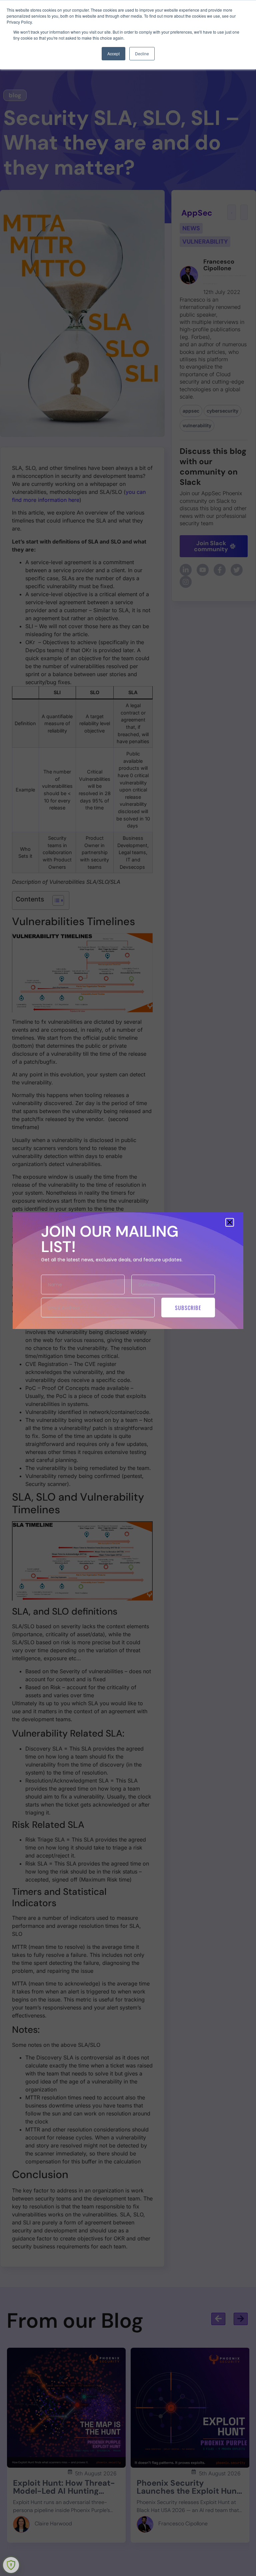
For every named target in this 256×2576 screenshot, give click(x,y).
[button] (230, 1222)
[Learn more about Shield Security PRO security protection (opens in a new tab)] (11, 2565)
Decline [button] (142, 53)
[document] (128, 1288)
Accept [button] (113, 53)
